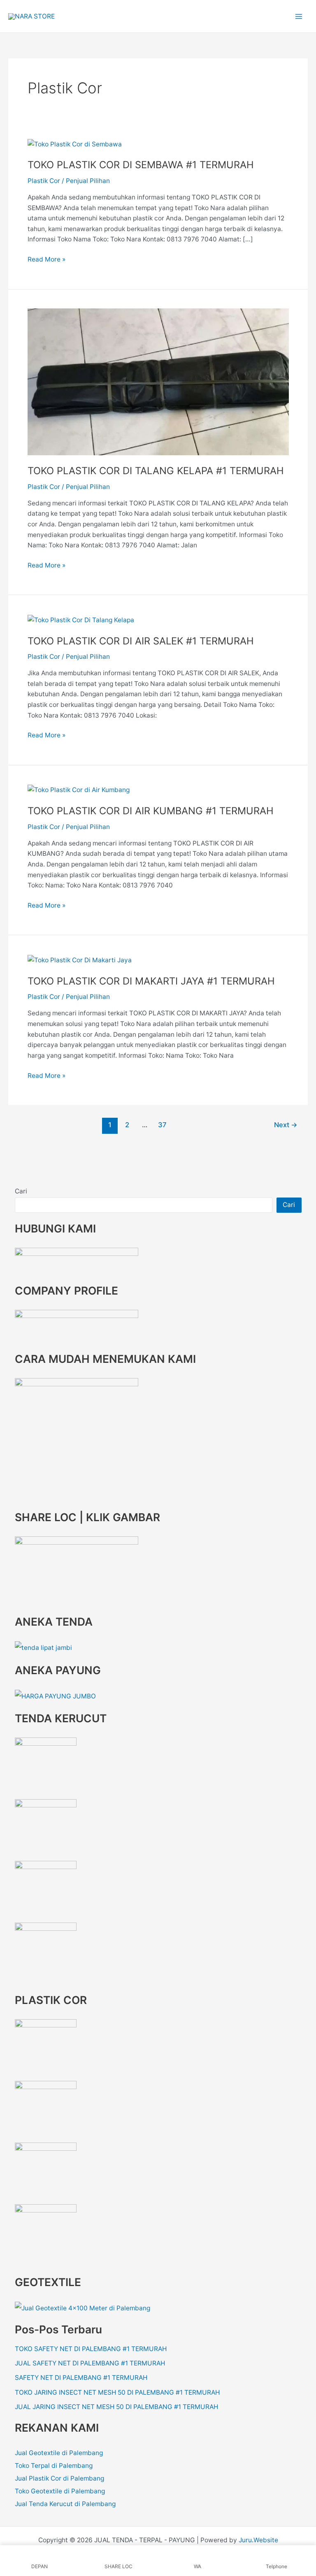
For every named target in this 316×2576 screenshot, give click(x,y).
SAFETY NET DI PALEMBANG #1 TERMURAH (81, 2378)
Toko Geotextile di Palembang (60, 2491)
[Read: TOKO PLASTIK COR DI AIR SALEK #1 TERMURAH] (81, 620)
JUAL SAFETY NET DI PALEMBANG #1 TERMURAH (90, 2363)
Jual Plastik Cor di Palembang (59, 2478)
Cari (21, 1191)
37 (162, 1125)
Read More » (46, 259)
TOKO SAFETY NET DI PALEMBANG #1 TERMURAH (91, 2349)
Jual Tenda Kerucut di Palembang (65, 2504)
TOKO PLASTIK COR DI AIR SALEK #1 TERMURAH (141, 641)
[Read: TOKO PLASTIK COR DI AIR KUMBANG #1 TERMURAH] (79, 789)
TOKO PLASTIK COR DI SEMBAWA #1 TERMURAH (141, 165)
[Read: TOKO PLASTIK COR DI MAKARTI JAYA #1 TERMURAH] (80, 960)
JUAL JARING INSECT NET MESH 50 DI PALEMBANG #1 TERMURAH (116, 2407)
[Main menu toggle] (299, 16)
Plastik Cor (44, 181)
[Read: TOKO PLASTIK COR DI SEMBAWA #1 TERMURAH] (75, 144)
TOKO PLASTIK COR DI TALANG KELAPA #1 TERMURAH (156, 471)
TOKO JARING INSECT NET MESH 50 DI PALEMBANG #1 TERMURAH (117, 2392)
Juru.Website (258, 2540)
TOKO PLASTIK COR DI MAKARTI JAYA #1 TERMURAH (151, 981)
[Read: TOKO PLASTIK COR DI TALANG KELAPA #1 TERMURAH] (158, 381)
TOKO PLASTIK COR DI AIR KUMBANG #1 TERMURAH (151, 811)
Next (286, 1125)
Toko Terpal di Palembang (54, 2466)
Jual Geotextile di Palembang (59, 2453)
